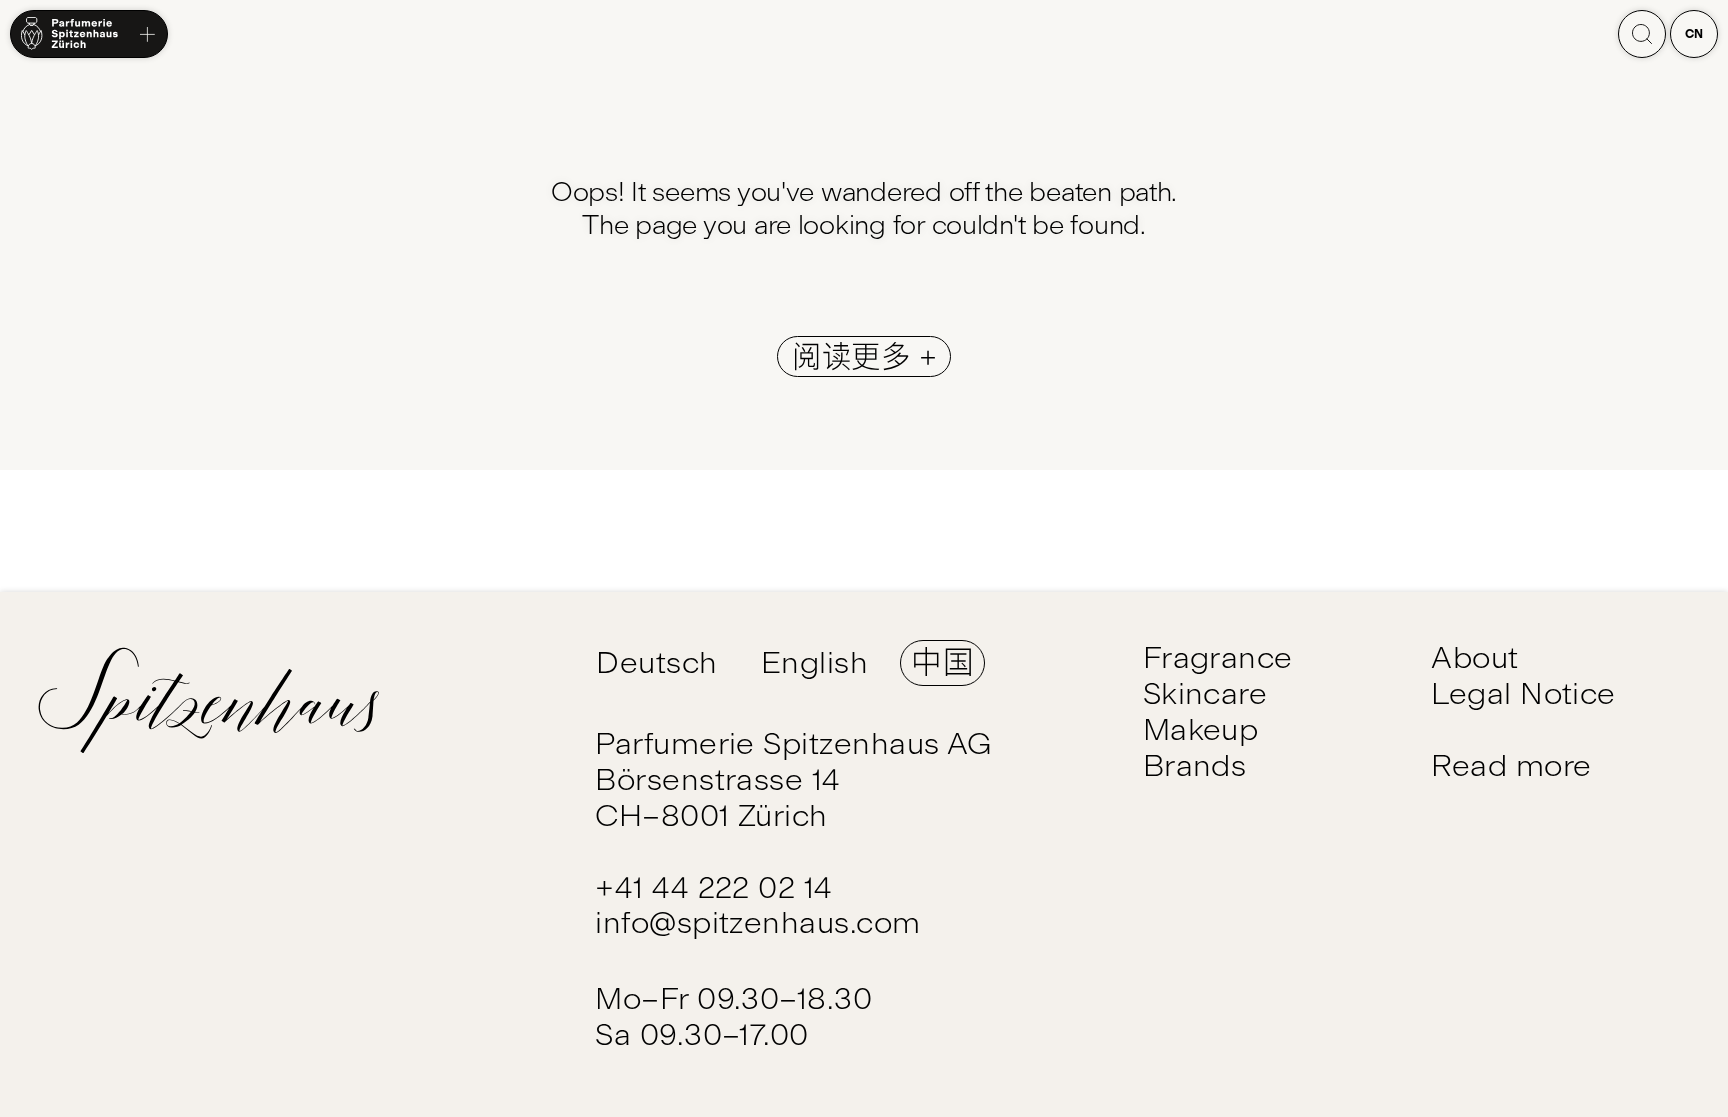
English (814, 662)
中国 (942, 662)
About (1474, 657)
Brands (1195, 765)
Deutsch (656, 662)
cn (1694, 34)
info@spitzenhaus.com (757, 922)
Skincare (1205, 693)
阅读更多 (855, 356)
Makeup (1201, 729)
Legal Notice (1523, 693)
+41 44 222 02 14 (713, 887)
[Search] (1642, 34)
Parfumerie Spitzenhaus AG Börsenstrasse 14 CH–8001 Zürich (794, 779)
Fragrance (1218, 657)
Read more (1511, 765)
